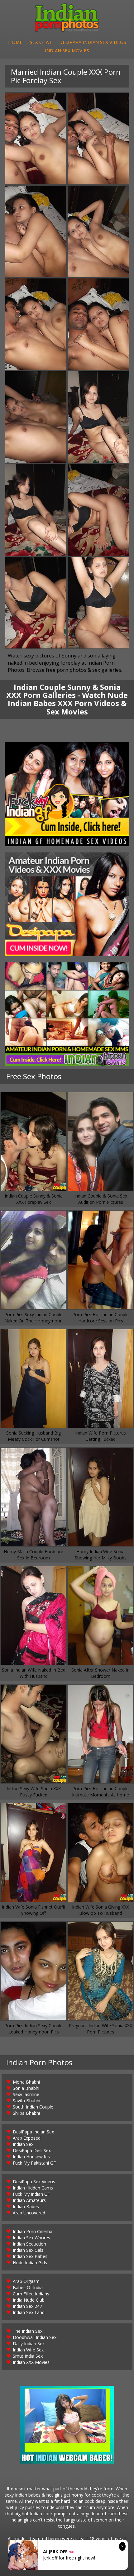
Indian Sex (23, 2144)
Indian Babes (26, 2206)
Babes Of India (28, 2287)
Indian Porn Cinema (33, 2231)
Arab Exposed (27, 2138)
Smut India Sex (28, 2356)
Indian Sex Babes (30, 2256)
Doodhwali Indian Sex (35, 2337)
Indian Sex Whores (31, 2238)
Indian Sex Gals (28, 2250)
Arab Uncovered (29, 2213)
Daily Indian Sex (29, 2344)
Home (15, 42)
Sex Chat (41, 42)
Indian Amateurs (29, 2200)
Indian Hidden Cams (33, 2188)
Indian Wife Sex (28, 2350)
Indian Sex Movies (67, 50)
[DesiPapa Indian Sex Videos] (67, 904)
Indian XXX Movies (31, 2362)
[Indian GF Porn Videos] (67, 794)
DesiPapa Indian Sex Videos (93, 42)
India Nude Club (29, 2300)
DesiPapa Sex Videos (34, 2182)
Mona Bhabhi (26, 2082)
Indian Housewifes (31, 2157)
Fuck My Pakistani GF (34, 2163)
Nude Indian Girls (30, 2263)
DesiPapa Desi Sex (32, 2150)
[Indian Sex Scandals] (67, 1014)
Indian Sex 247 (27, 2306)
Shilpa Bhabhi (26, 2113)
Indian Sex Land (29, 2312)
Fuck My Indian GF (31, 2194)
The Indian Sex (28, 2331)
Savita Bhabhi (26, 2101)
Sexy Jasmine (26, 2094)
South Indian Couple (33, 2107)
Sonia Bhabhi (26, 2088)
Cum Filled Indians (31, 2294)
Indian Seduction (29, 2244)
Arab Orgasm (26, 2281)
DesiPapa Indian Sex (33, 2132)
